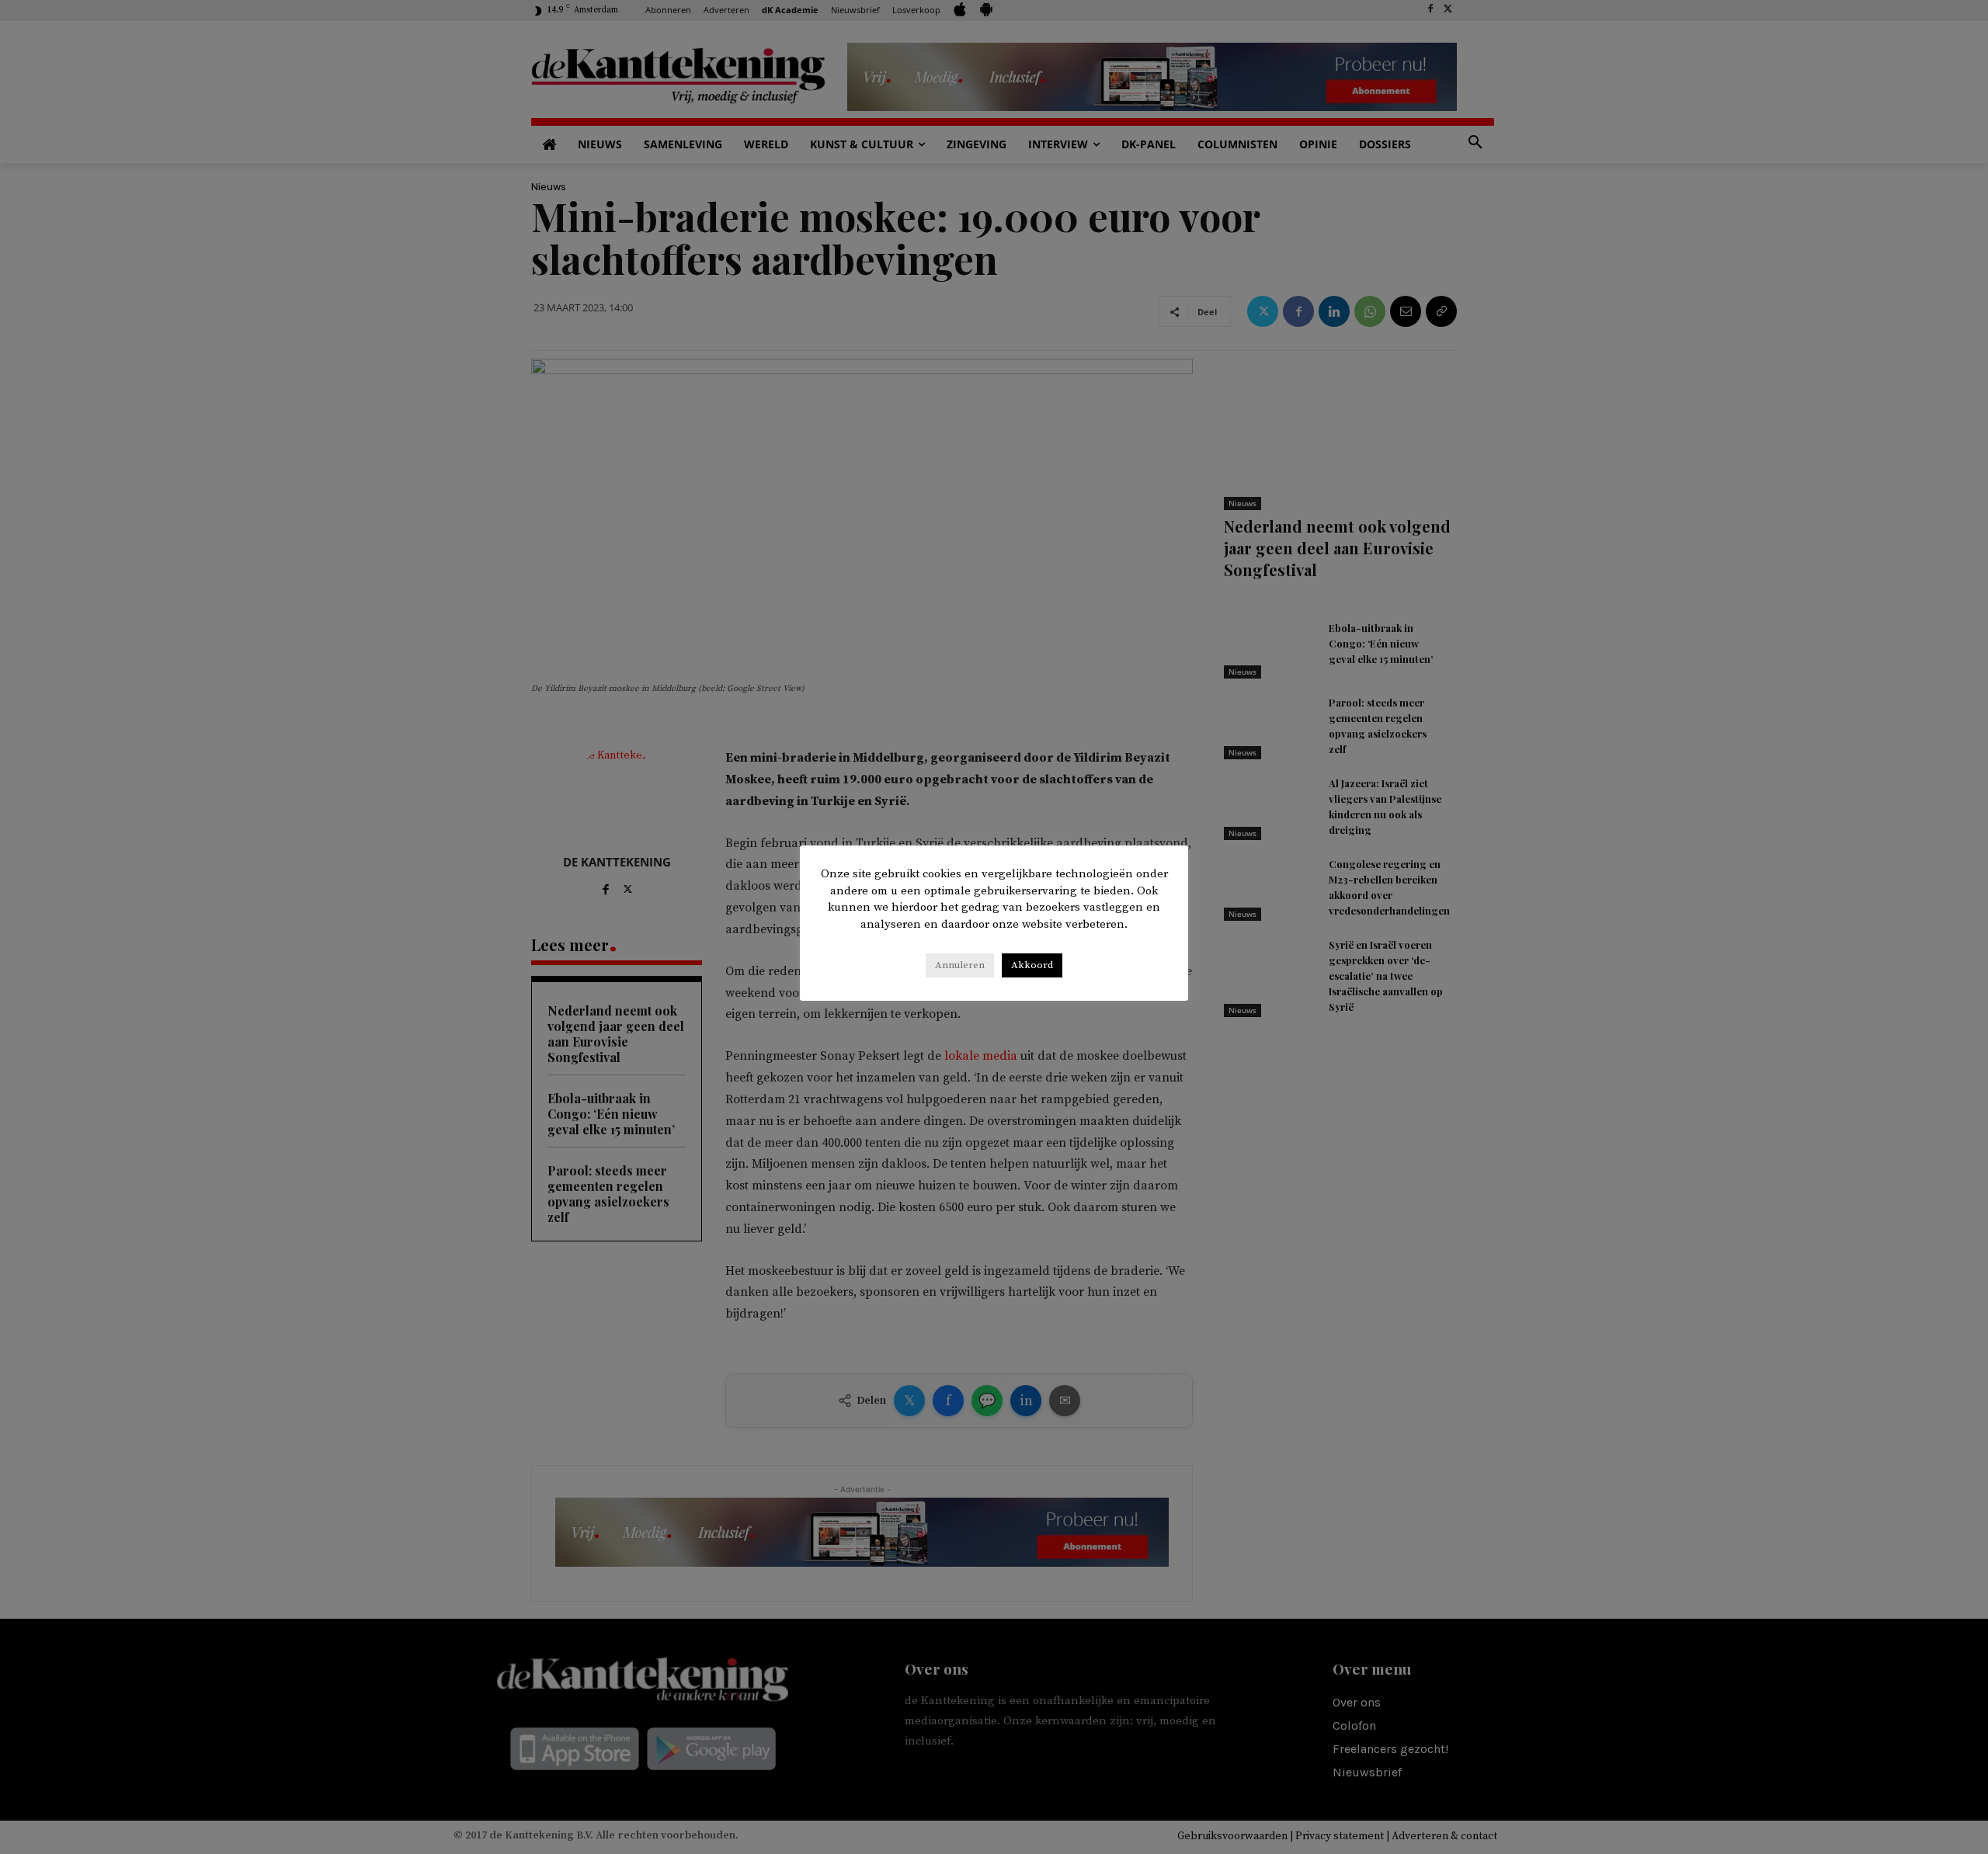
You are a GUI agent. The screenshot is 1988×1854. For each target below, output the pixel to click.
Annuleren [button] (960, 965)
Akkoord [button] (1032, 965)
